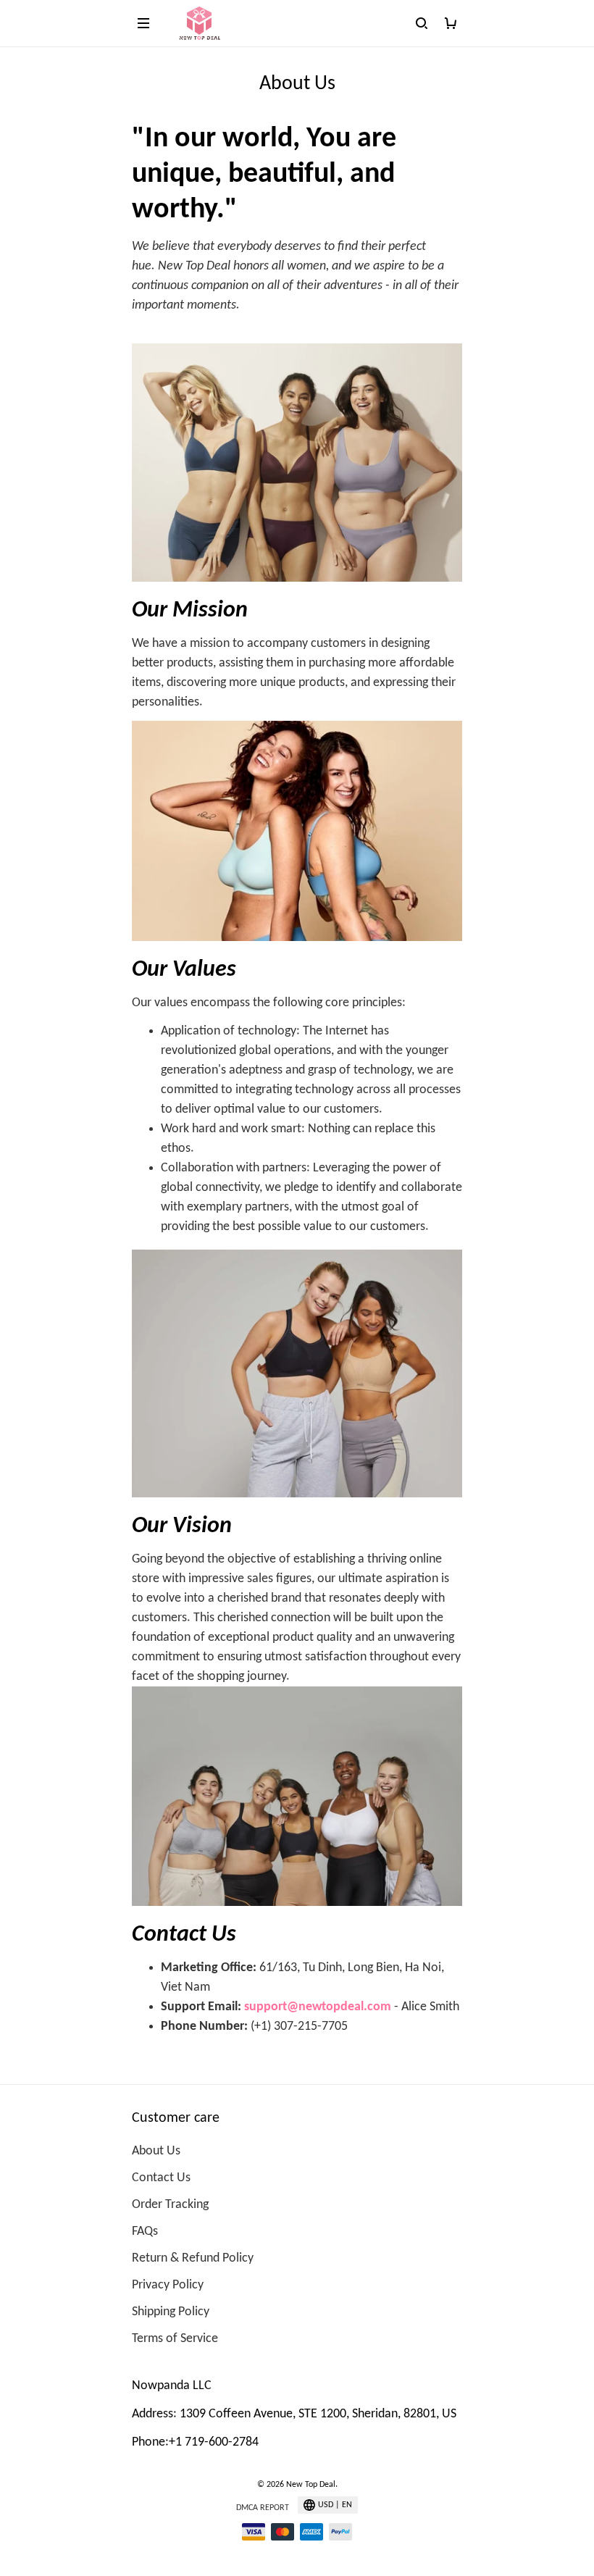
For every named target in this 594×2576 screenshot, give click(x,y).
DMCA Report (263, 2508)
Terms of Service (175, 2339)
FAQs (145, 2232)
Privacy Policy (168, 2285)
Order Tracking (170, 2205)
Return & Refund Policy (193, 2258)
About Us (156, 2151)
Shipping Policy (171, 2312)
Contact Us (161, 2178)
